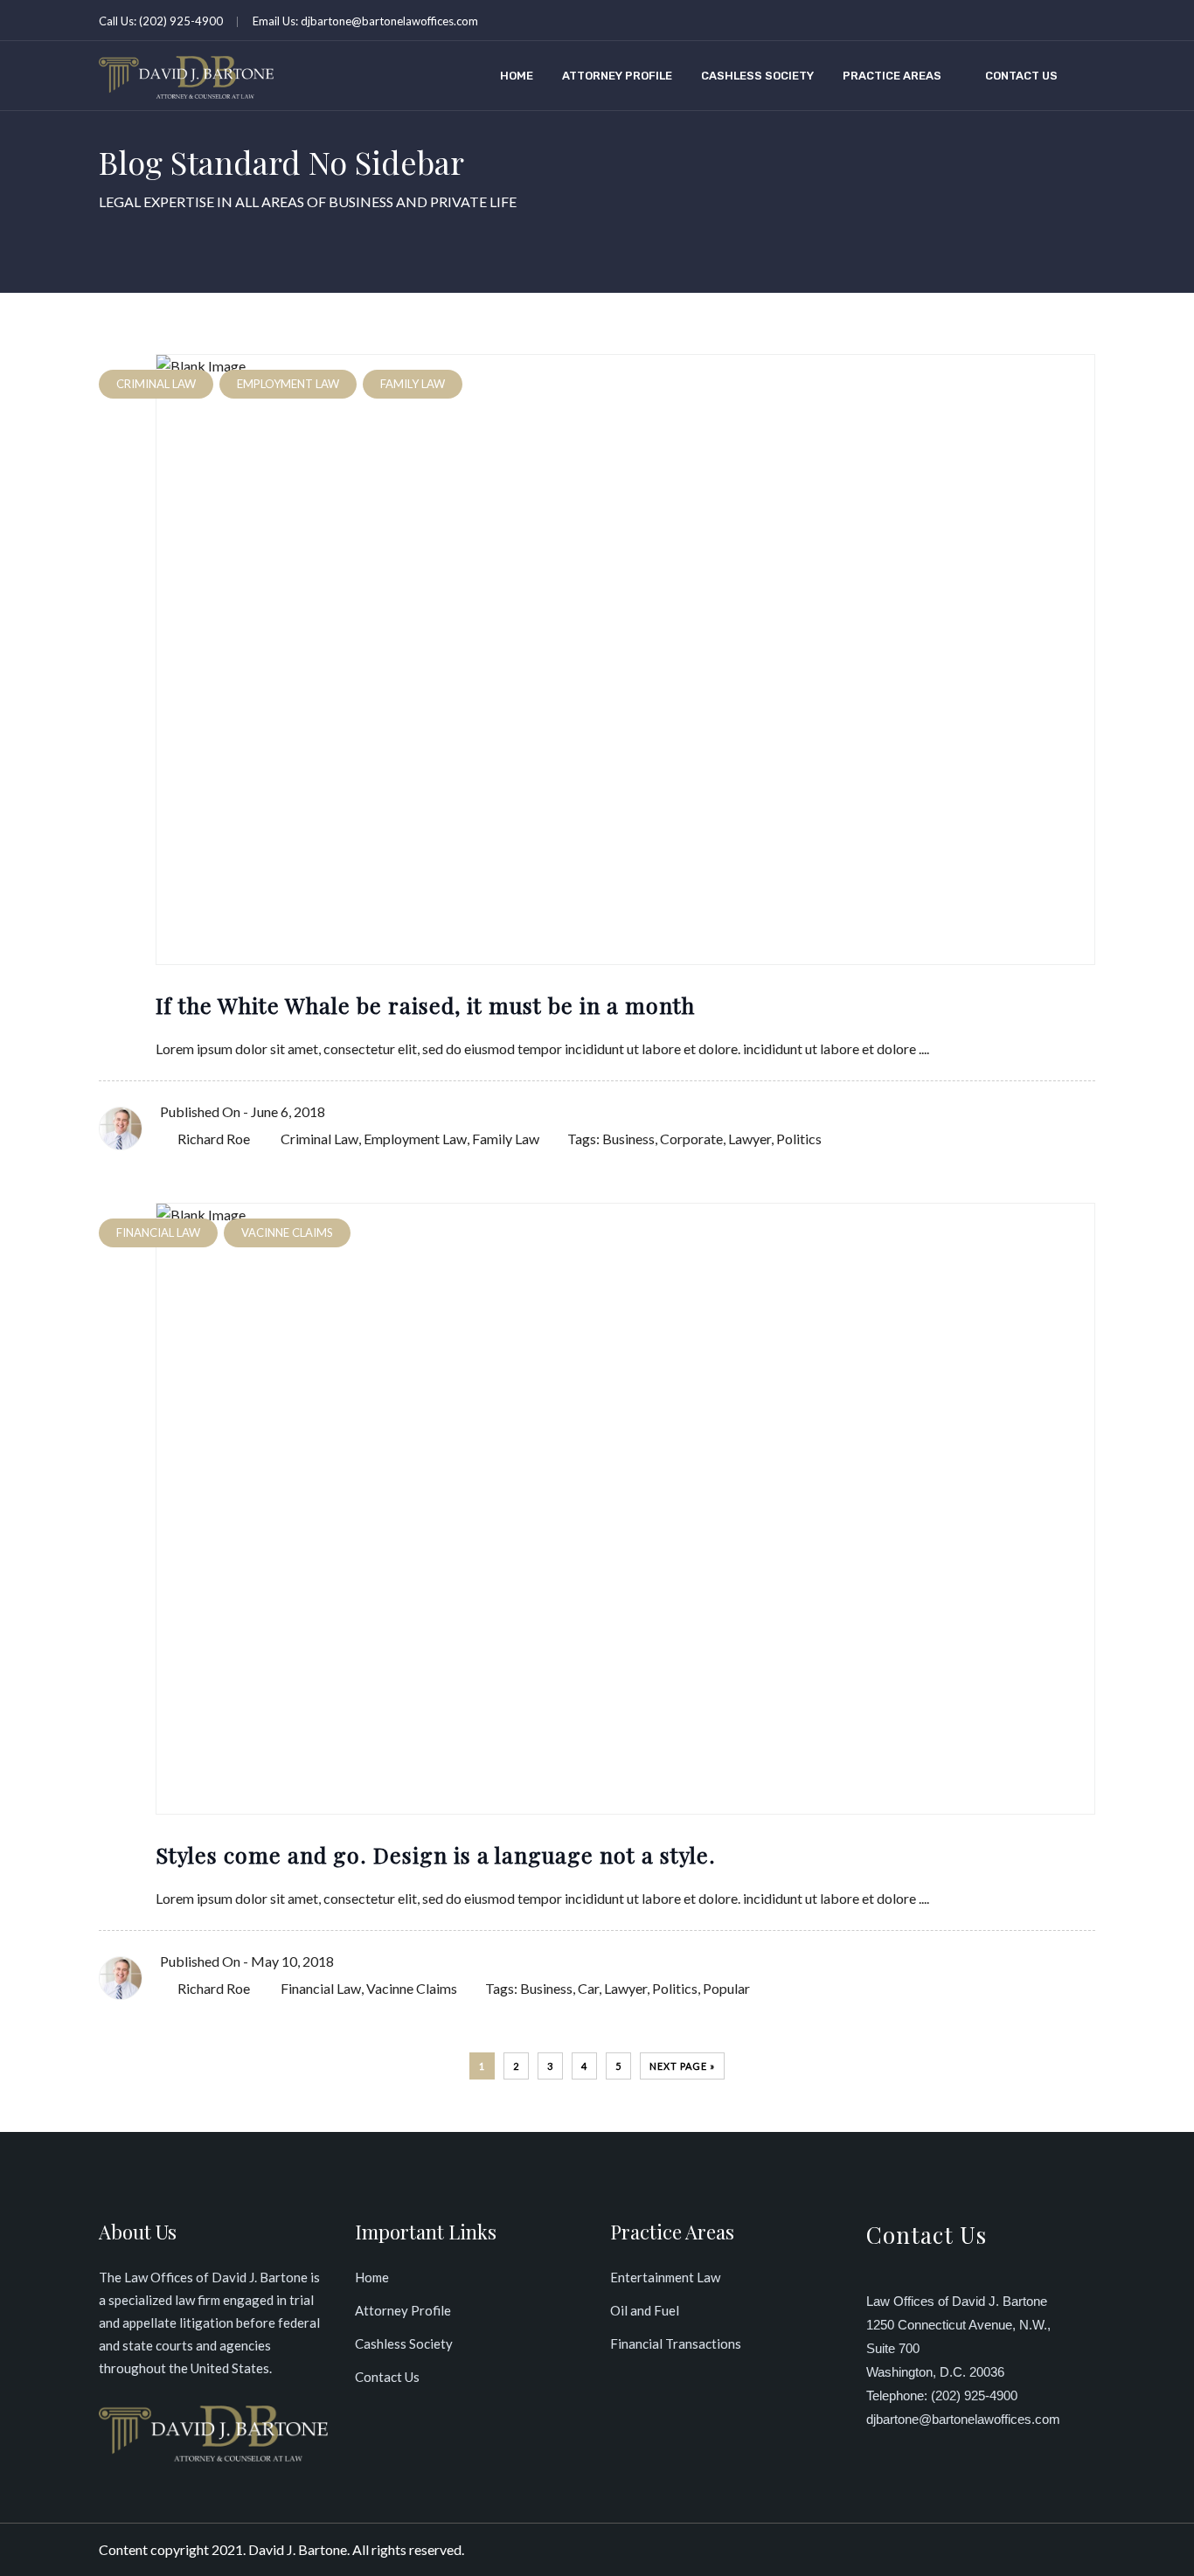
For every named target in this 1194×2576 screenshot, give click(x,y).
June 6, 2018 (288, 1111)
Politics (799, 1139)
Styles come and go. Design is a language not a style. (436, 1854)
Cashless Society (757, 76)
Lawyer (750, 1139)
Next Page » (682, 2066)
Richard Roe (214, 1139)
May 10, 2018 (292, 1961)
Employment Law (415, 1139)
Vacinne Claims (412, 1988)
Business (628, 1139)
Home (517, 76)
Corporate (691, 1139)
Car (588, 1988)
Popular (726, 1988)
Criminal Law (319, 1139)
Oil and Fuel (645, 2310)
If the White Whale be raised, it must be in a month (425, 1005)
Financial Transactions (676, 2343)
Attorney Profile (617, 76)
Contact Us (1021, 76)
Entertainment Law (665, 2277)
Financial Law (321, 1988)
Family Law (506, 1139)
